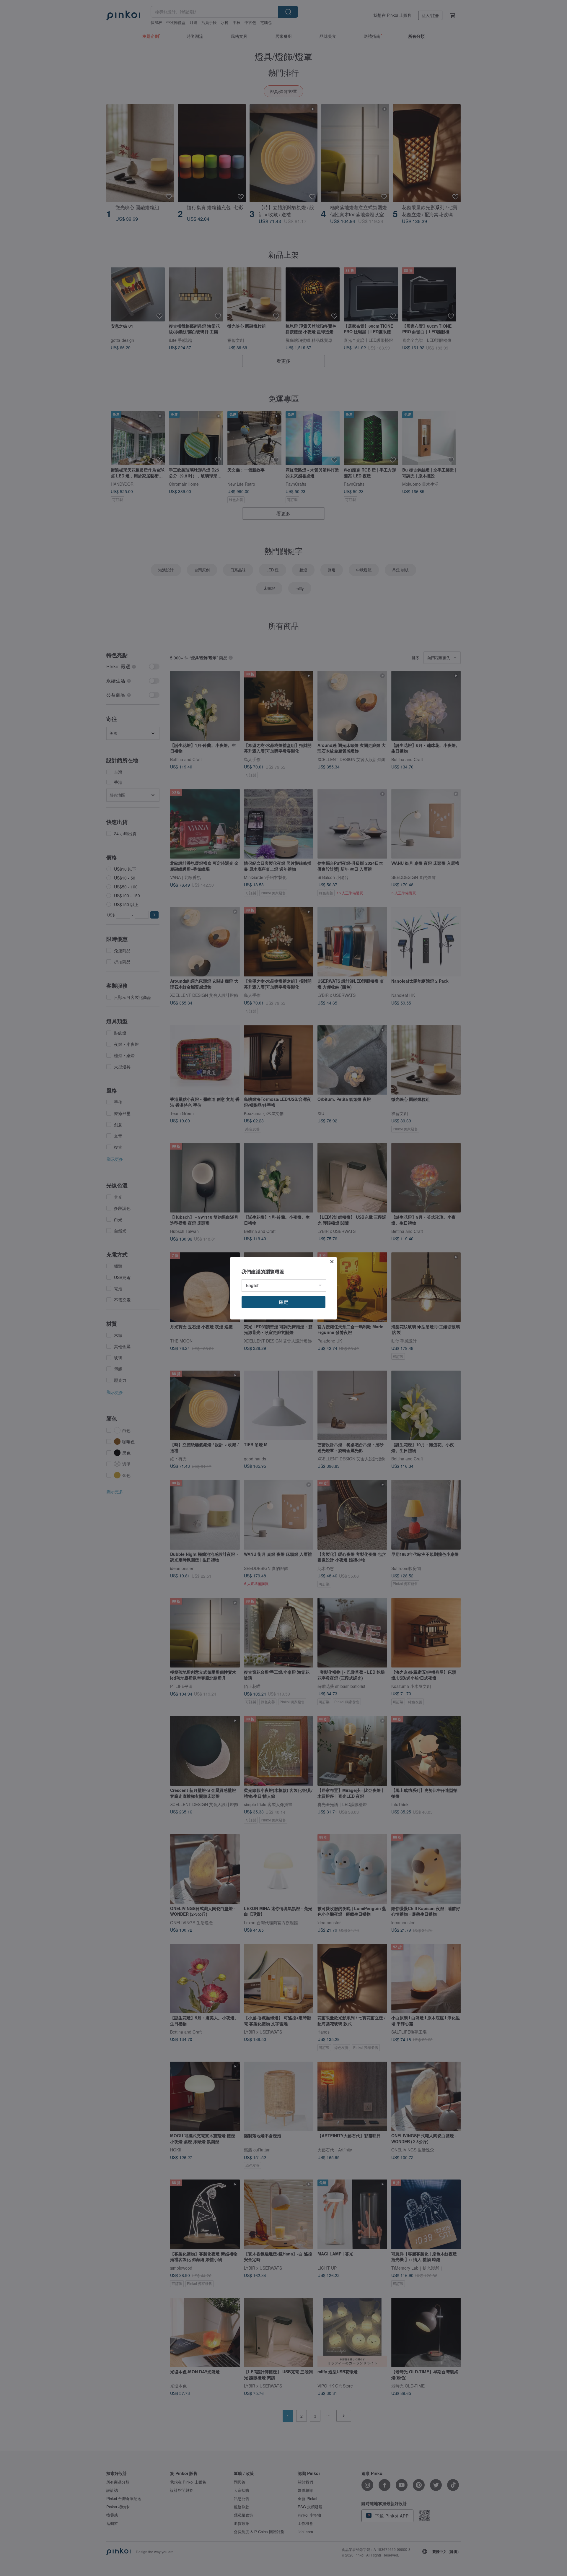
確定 (283, 1302)
